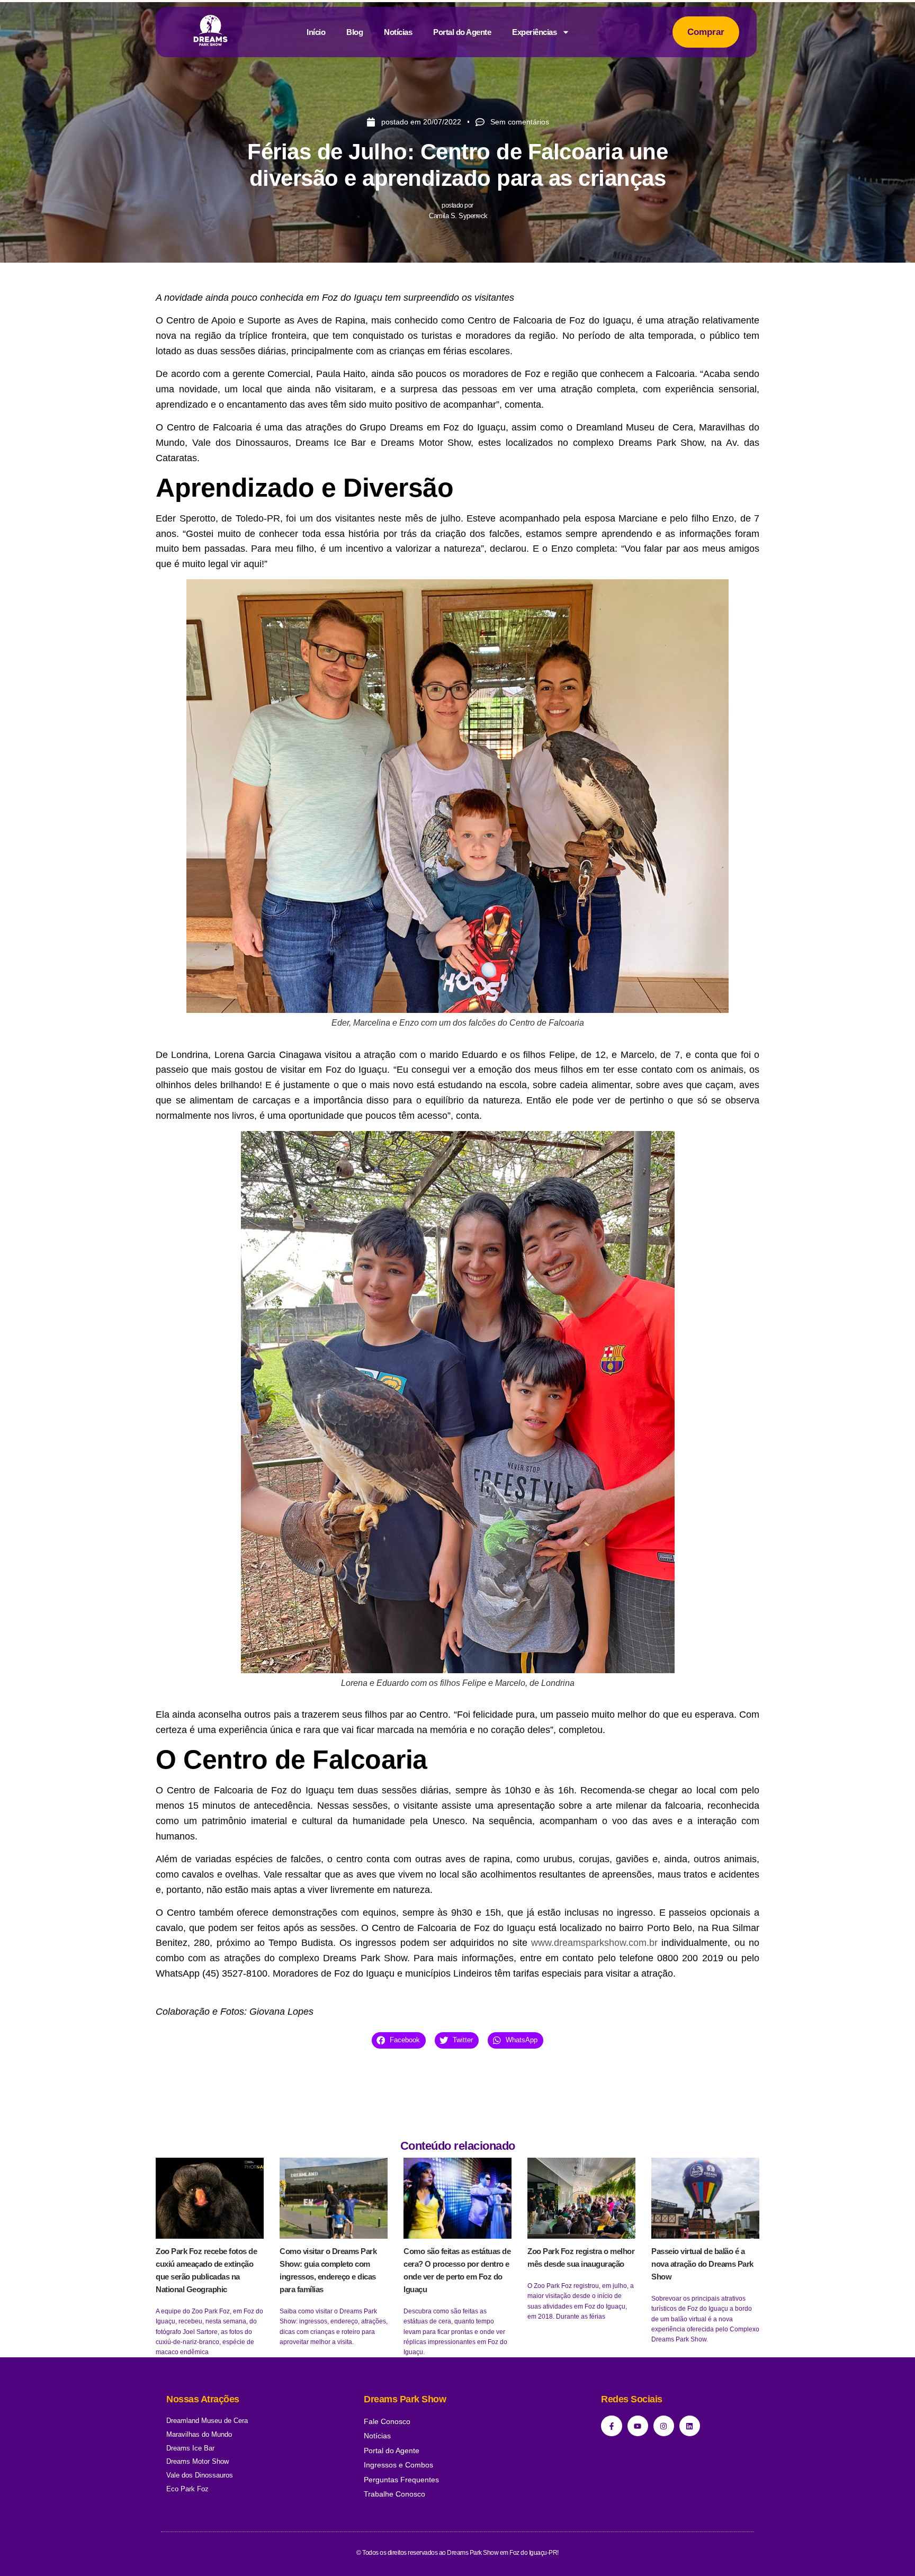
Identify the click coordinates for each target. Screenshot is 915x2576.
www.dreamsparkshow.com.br (594, 1943)
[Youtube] (638, 2426)
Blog (355, 32)
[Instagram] (664, 2426)
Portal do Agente (462, 32)
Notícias (398, 32)
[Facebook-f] (611, 2426)
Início (316, 32)
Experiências (534, 32)
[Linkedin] (690, 2426)
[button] (399, 2040)
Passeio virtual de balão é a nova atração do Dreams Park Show (702, 2264)
